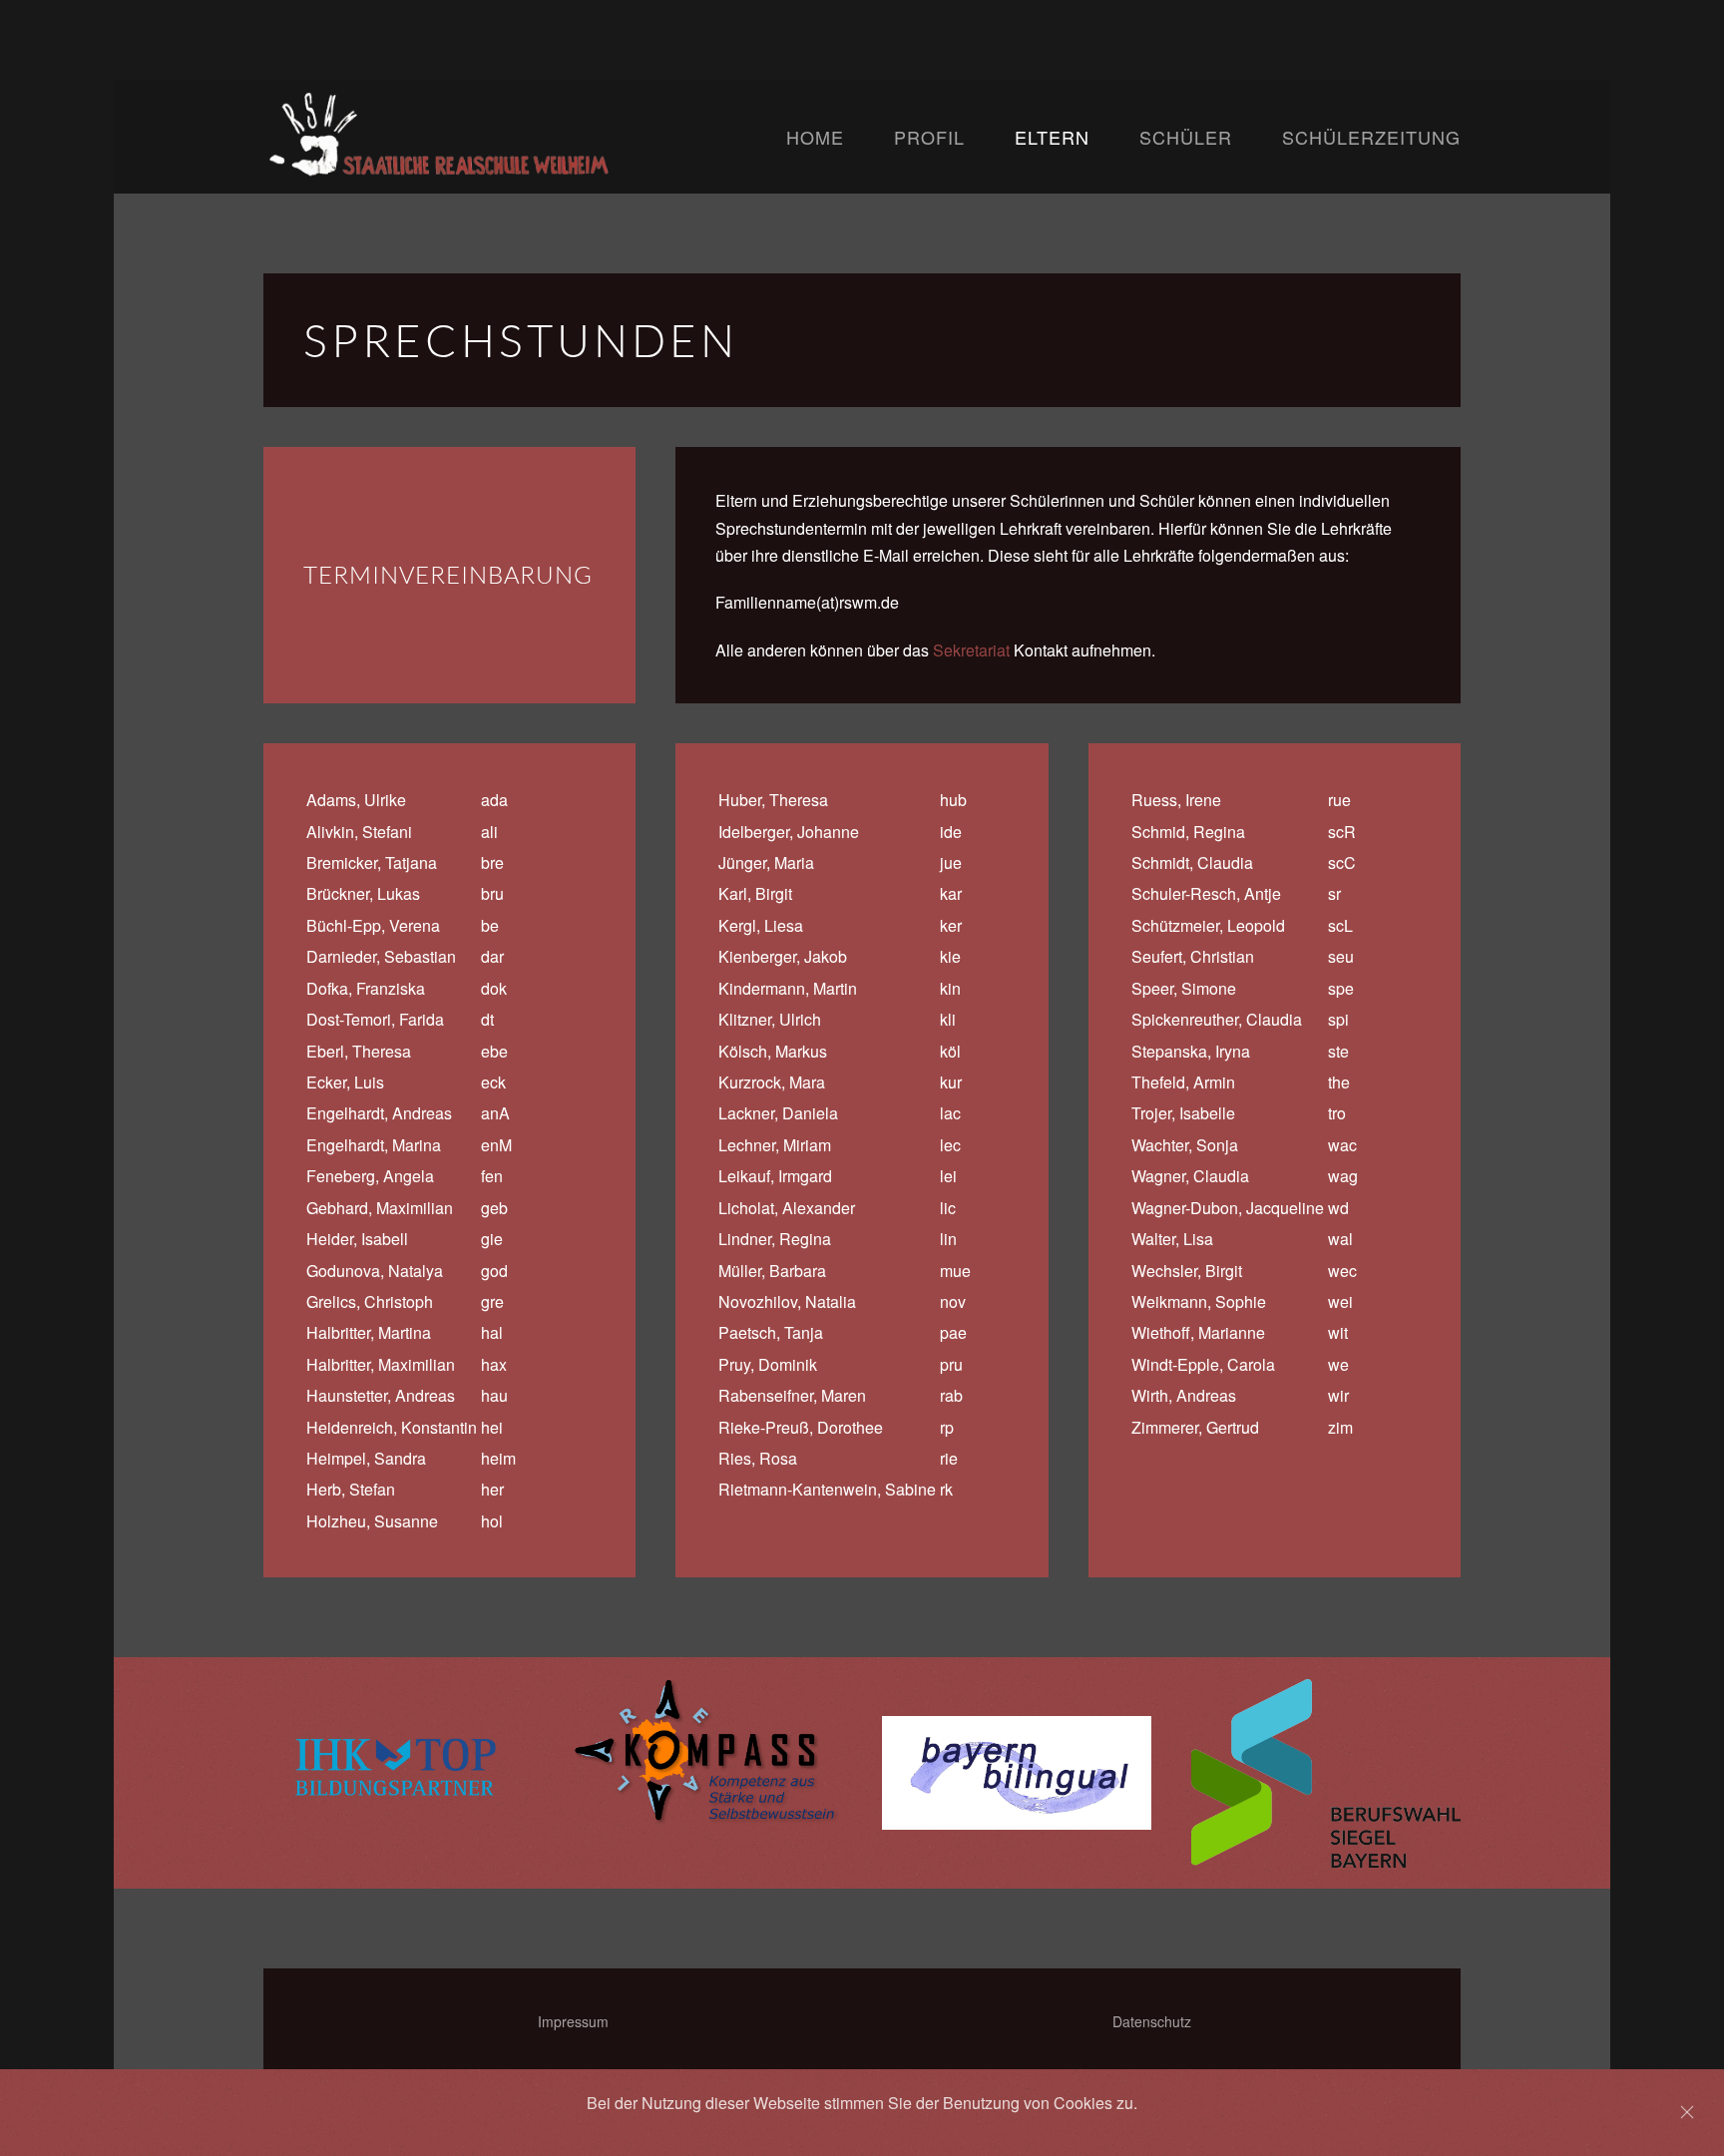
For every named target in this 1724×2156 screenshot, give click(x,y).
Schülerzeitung (1371, 137)
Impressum (573, 2021)
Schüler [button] (1186, 137)
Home (815, 137)
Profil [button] (929, 137)
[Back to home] (525, 137)
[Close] (1687, 2112)
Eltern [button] (1052, 137)
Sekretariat (971, 650)
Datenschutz (1152, 2021)
